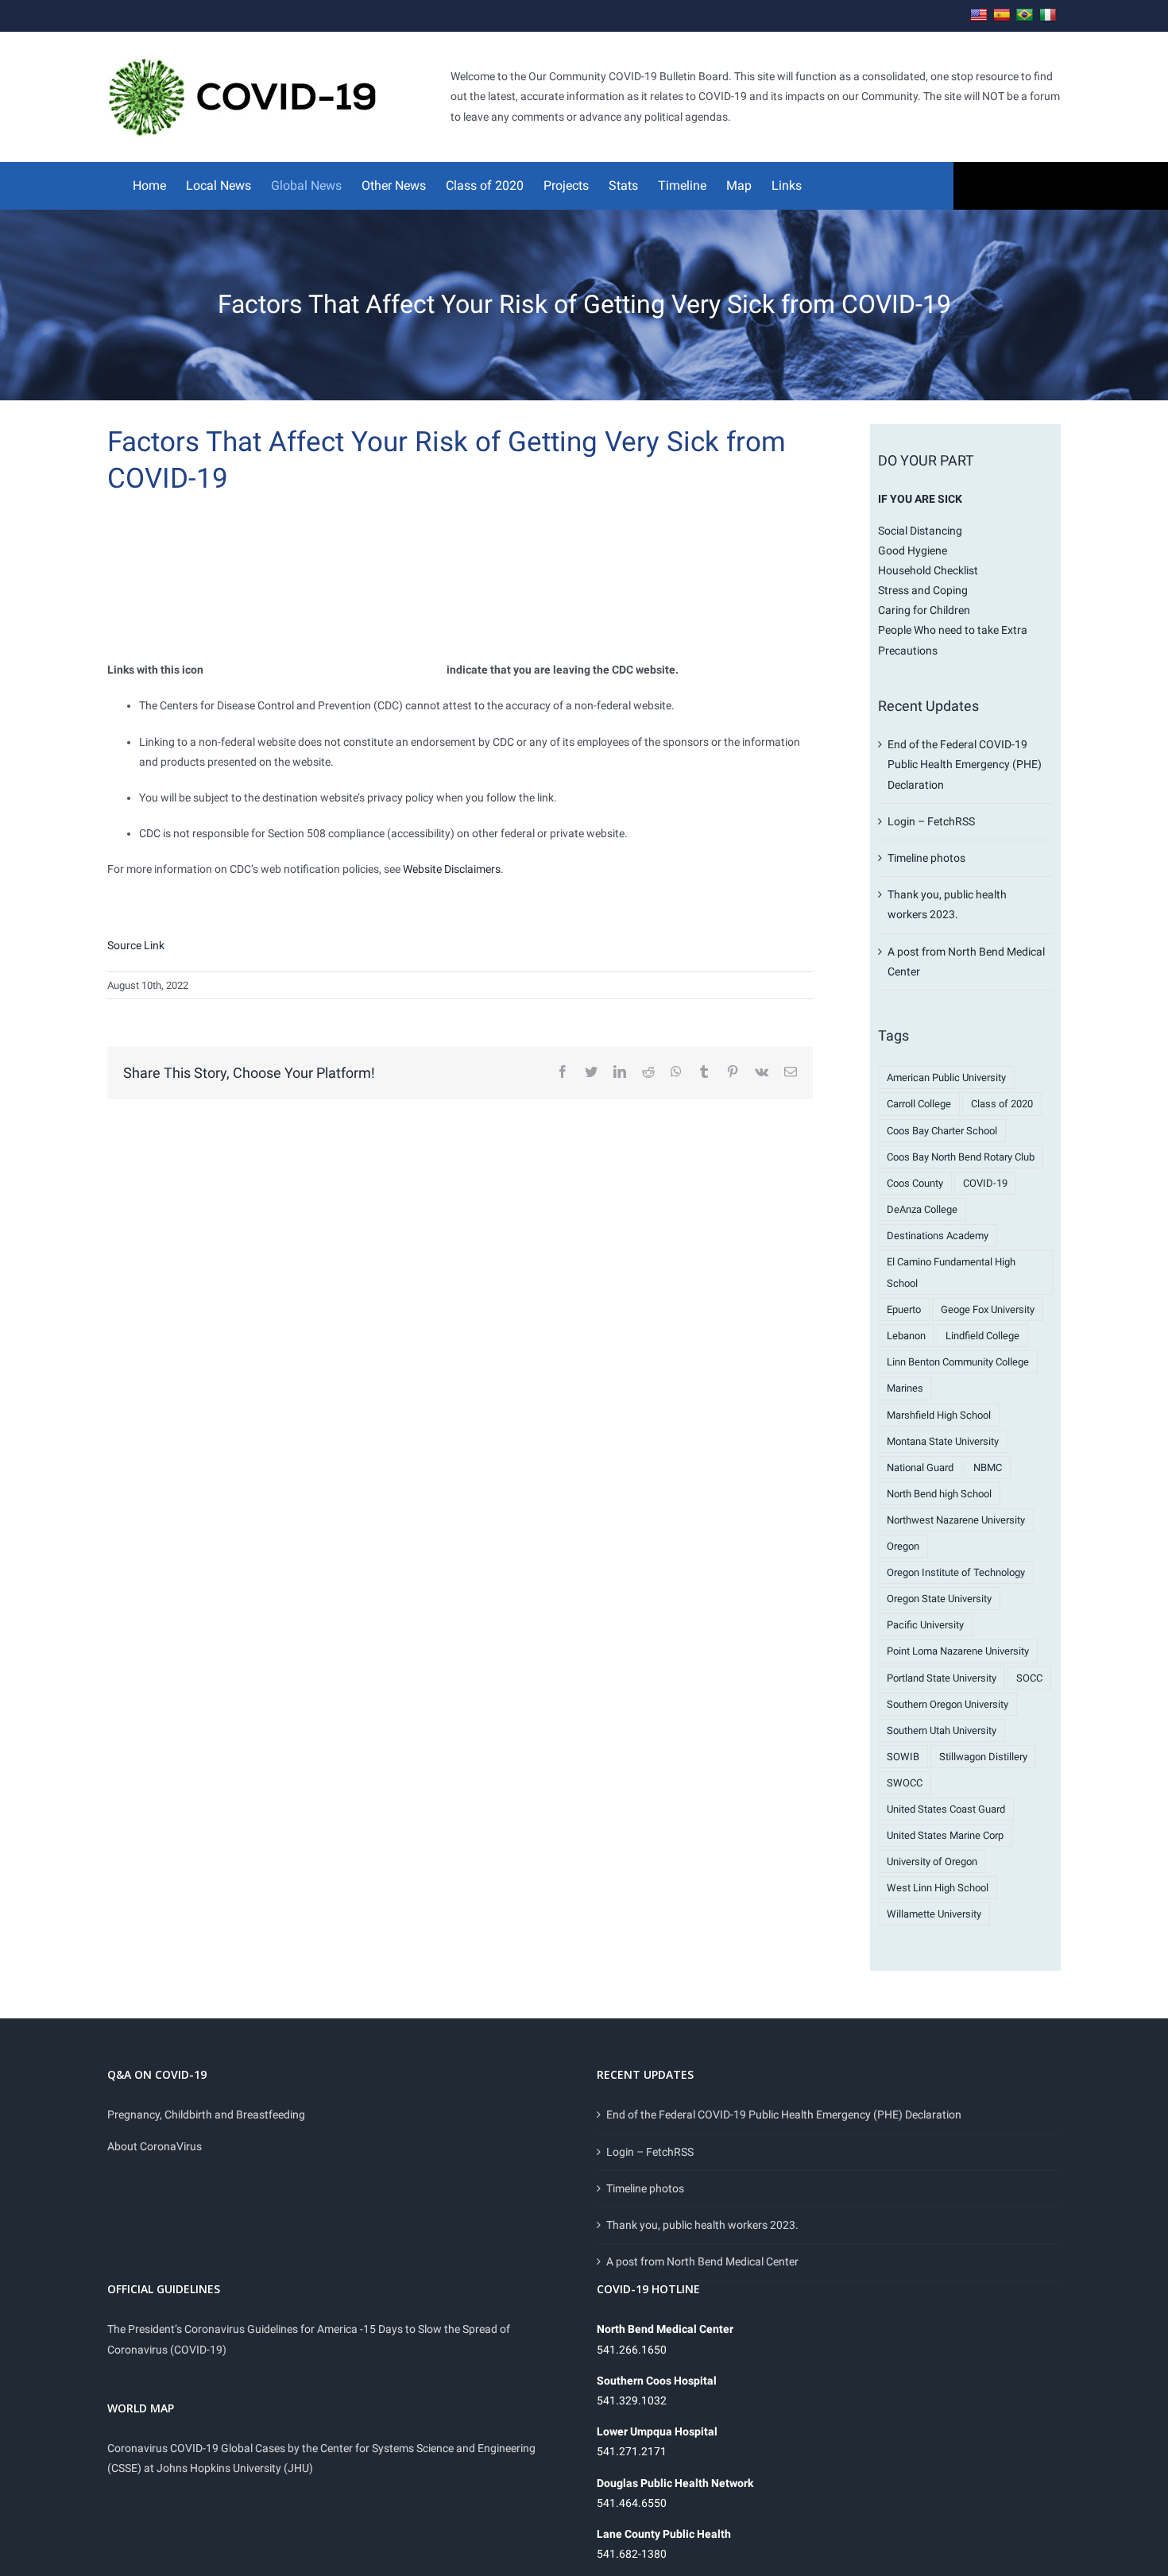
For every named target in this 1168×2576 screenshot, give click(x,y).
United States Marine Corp (945, 1835)
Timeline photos (926, 858)
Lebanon (906, 1336)
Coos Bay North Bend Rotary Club (961, 1157)
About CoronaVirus (155, 2146)
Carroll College (919, 1104)
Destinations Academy (938, 1236)
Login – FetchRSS (931, 821)
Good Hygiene (913, 550)
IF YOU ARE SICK (920, 499)
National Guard (920, 1468)
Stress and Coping (923, 590)
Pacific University (925, 1625)
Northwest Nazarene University (956, 1520)
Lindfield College (982, 1336)
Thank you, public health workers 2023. (702, 2225)
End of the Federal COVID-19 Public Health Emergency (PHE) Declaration (965, 764)
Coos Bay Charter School (942, 1131)
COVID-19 (985, 1183)
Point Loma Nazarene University (958, 1651)
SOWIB (903, 1757)
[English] (979, 15)
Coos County (915, 1183)
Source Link (136, 945)
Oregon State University (939, 1599)
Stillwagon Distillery (983, 1757)
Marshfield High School (939, 1415)
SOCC (1029, 1678)
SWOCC (905, 1783)
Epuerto (904, 1309)
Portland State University (942, 1678)
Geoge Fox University (988, 1309)
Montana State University (943, 1441)
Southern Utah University (942, 1730)
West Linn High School (938, 1888)
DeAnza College (922, 1209)
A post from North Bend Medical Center (702, 2261)
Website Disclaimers (452, 869)
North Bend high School (939, 1494)
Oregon (903, 1546)
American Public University (946, 1078)
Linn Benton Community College (958, 1362)
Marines (905, 1388)
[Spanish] (1002, 15)
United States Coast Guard (946, 1809)
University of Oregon (932, 1862)
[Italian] (1048, 15)
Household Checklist (928, 570)
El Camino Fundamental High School (951, 1273)
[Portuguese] (1025, 15)
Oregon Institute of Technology (956, 1572)
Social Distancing (920, 531)
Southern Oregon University (948, 1704)
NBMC (988, 1468)
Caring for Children (924, 610)
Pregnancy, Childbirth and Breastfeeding (206, 2114)
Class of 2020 (1002, 1104)
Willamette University (934, 1914)
